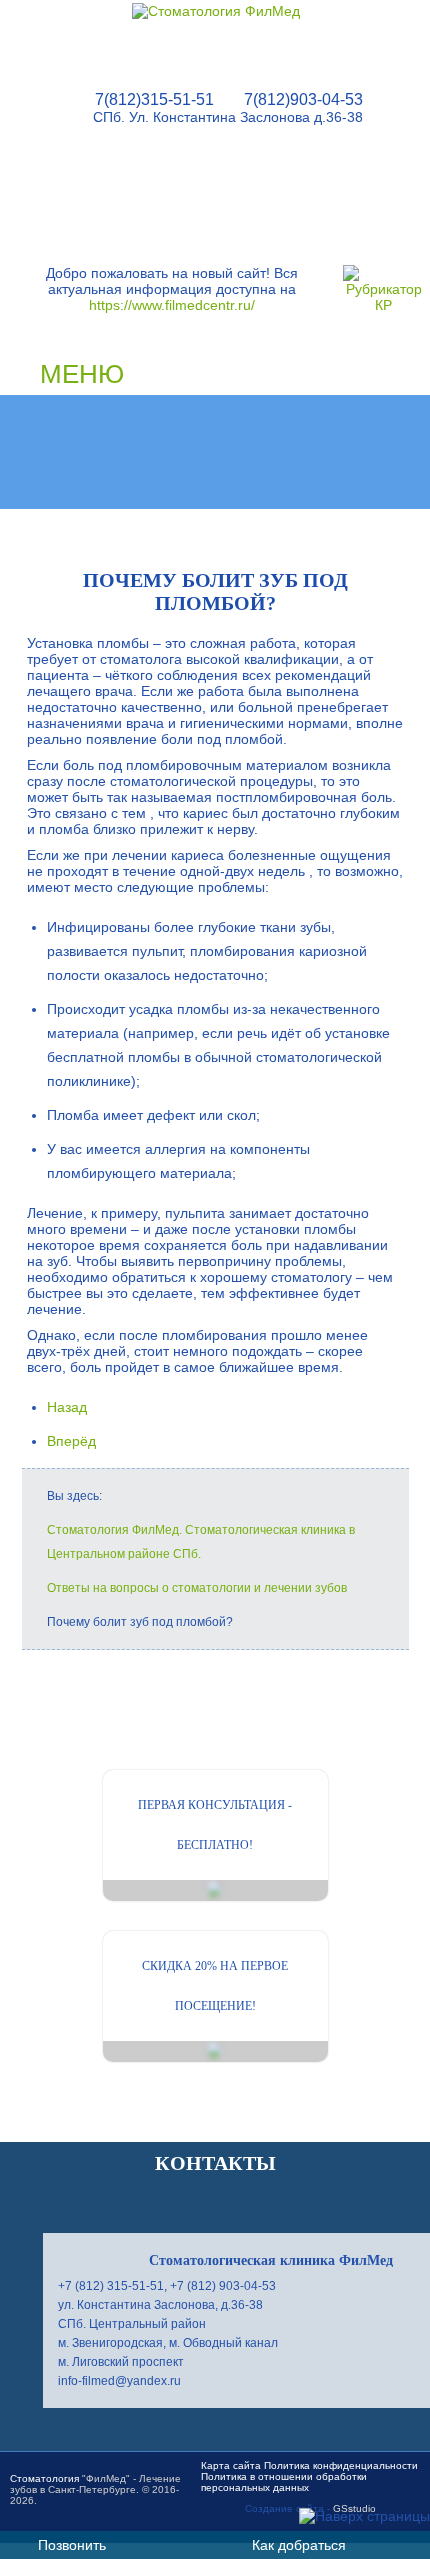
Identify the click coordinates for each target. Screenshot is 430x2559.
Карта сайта (231, 2465)
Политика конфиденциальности (341, 2465)
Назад (67, 1407)
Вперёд (71, 1441)
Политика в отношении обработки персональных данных (284, 2482)
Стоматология (44, 2478)
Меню (82, 374)
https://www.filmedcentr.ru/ (172, 305)
